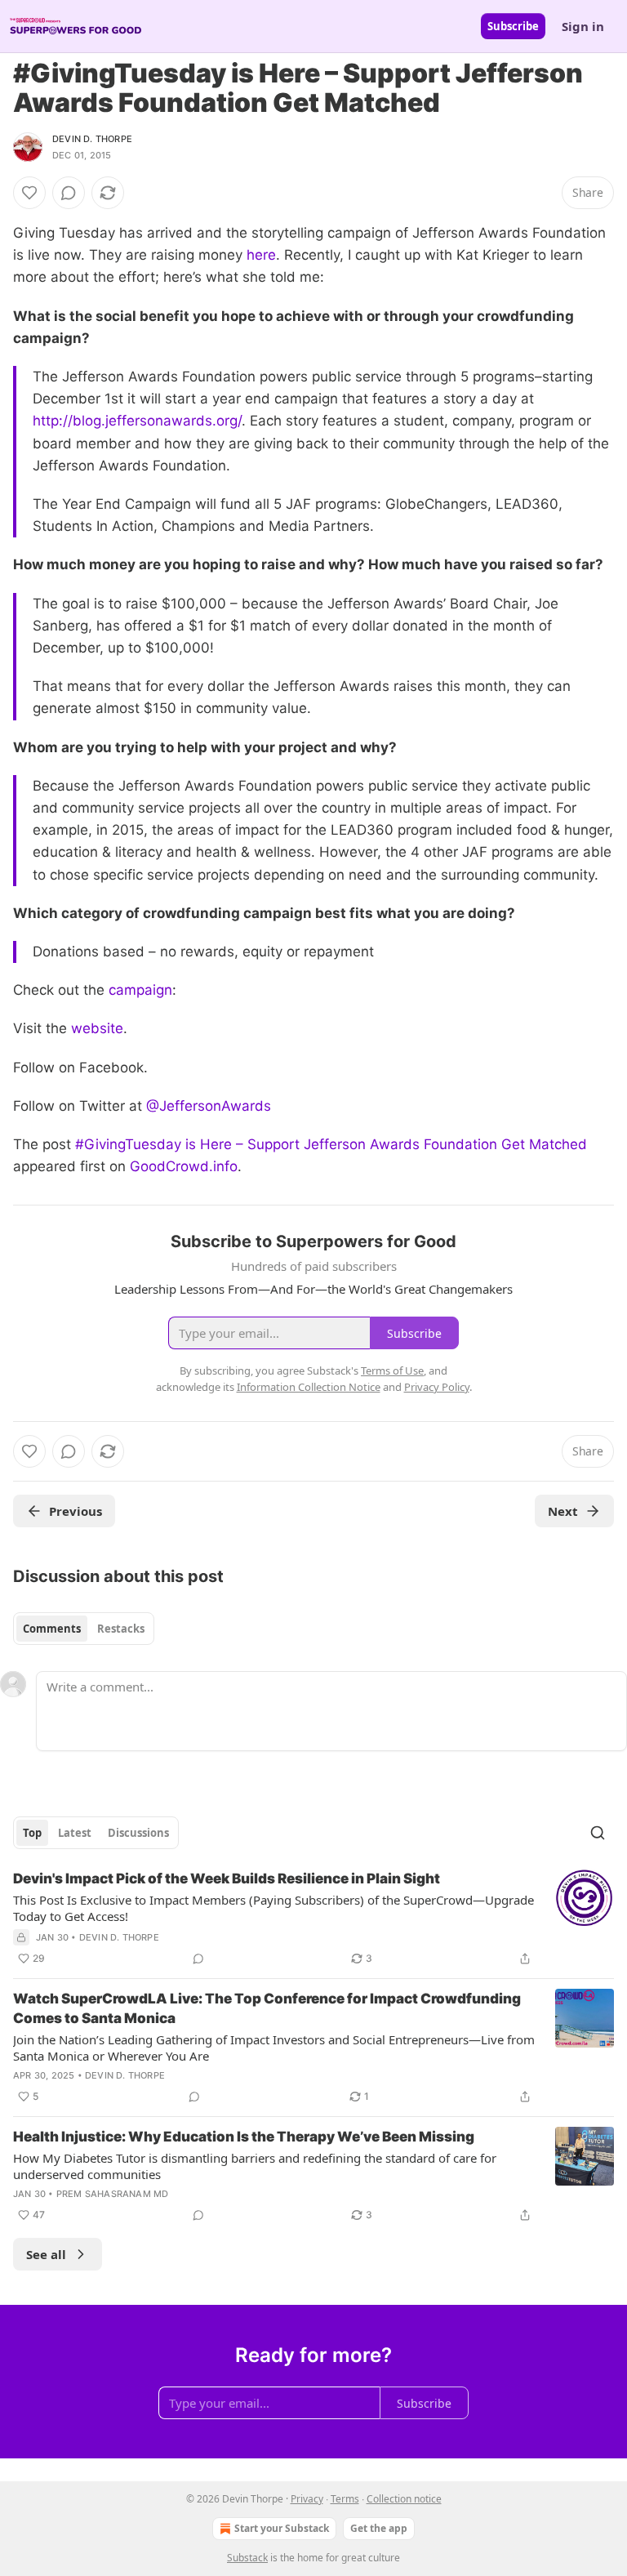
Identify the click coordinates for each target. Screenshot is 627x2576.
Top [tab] (32, 1833)
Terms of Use (392, 1370)
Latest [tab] (75, 1833)
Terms (345, 2499)
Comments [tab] (52, 1629)
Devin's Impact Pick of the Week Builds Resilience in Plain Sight (227, 1879)
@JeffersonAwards (209, 1106)
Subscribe (513, 26)
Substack (247, 2558)
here (261, 255)
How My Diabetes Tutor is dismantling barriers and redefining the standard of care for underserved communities (255, 2166)
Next (563, 1511)
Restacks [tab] (121, 1629)
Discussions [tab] (138, 1833)
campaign (140, 990)
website (97, 1028)
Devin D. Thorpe (92, 139)
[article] (313, 1919)
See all (46, 2254)
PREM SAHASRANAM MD (113, 2194)
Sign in (583, 26)
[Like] (29, 193)
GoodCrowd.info (184, 1166)
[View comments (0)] (69, 193)
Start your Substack (282, 2528)
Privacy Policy (437, 1387)
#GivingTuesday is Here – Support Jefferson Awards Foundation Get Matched (331, 1144)
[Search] (598, 1833)
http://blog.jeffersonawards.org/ (137, 421)
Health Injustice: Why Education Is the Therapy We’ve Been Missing (244, 2137)
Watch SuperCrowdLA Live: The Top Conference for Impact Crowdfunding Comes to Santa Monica (267, 2008)
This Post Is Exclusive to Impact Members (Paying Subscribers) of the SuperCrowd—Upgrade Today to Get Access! (273, 1908)
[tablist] (84, 1629)
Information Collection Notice (309, 1387)
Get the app (379, 2528)
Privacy (307, 2499)
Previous (76, 1511)
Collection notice (404, 2499)
